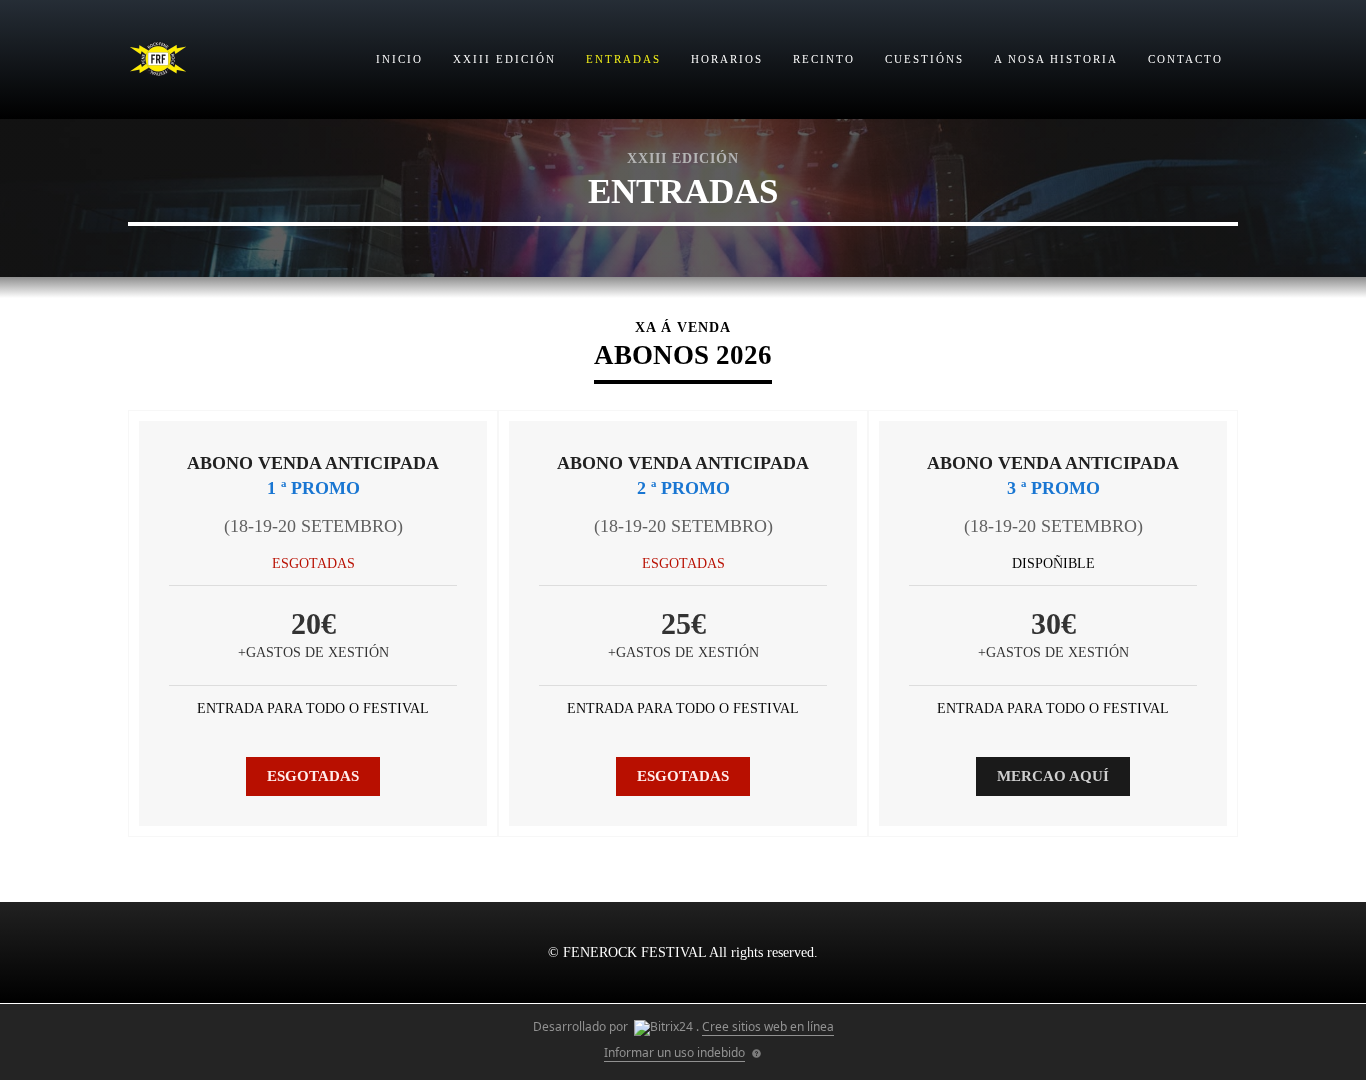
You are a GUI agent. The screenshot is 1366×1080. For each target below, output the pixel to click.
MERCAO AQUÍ (1053, 776)
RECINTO (824, 59)
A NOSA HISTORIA (1056, 59)
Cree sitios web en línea (768, 1026)
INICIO (399, 59)
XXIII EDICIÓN (504, 59)
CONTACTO (1185, 59)
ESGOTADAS (313, 776)
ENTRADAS (623, 59)
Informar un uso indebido (674, 1052)
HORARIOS (727, 59)
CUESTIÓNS (924, 59)
